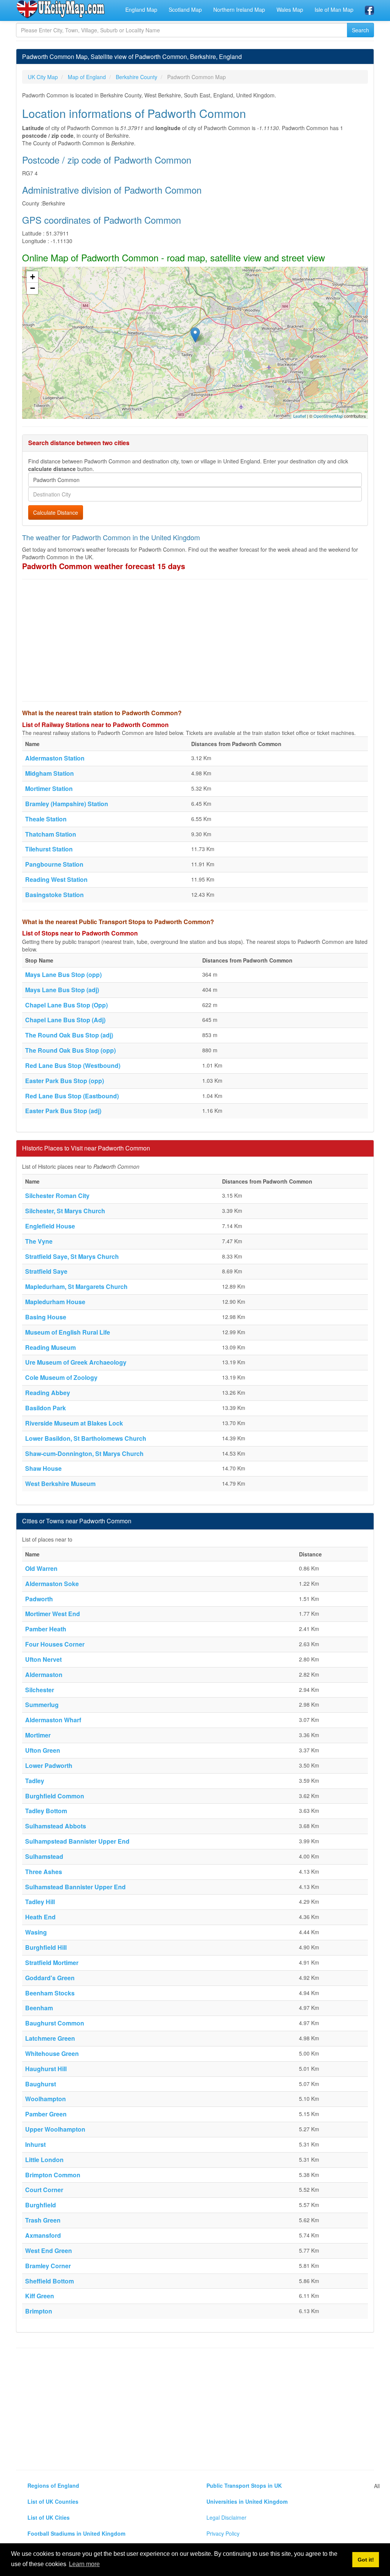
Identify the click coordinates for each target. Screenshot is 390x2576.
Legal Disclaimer (226, 2517)
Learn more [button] (84, 2564)
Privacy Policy (223, 2533)
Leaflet (300, 416)
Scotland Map (185, 10)
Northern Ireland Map (239, 10)
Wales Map (290, 10)
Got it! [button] (366, 2560)
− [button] (33, 288)
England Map (141, 10)
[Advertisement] (195, 640)
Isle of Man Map (334, 10)
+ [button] (33, 277)
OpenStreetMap (328, 416)
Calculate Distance (56, 512)
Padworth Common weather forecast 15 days (104, 566)
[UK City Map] (61, 9)
